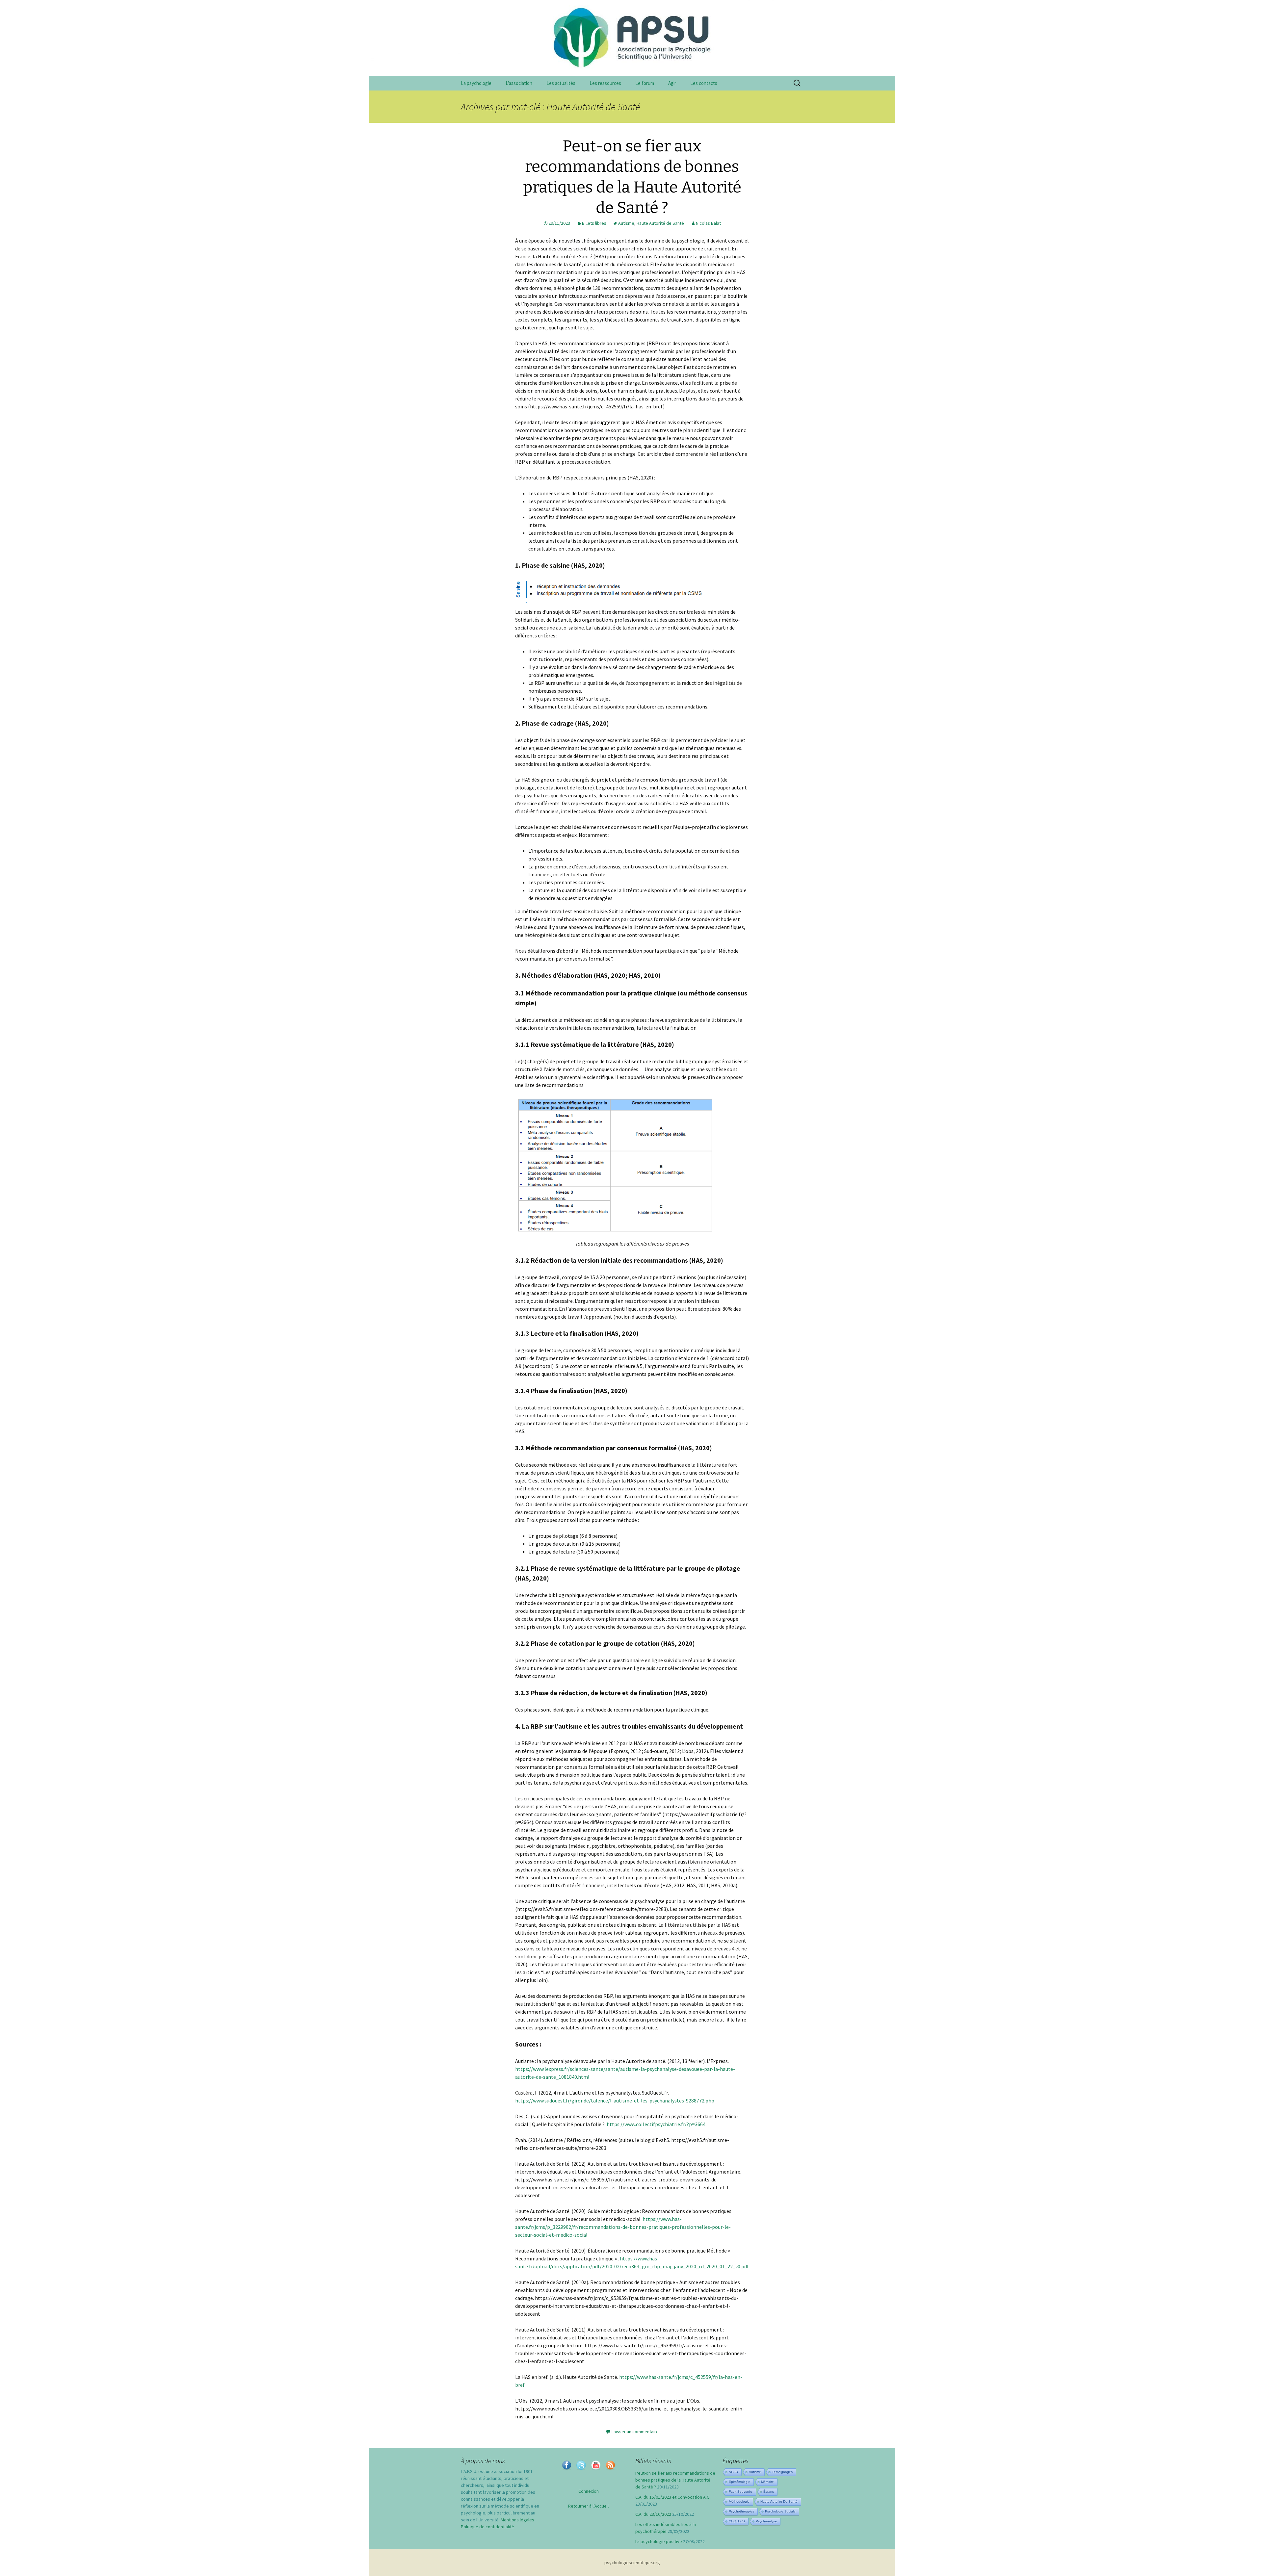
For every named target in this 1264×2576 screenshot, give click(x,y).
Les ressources (605, 83)
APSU (733, 2472)
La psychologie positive (659, 2541)
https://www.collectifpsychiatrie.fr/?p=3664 (656, 2124)
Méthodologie (739, 2501)
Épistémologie (739, 2482)
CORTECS (737, 2521)
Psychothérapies (741, 2511)
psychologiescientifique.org (632, 2563)
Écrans (769, 2492)
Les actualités (561, 83)
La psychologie (476, 83)
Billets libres (594, 223)
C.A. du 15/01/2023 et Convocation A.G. (673, 2497)
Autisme (626, 223)
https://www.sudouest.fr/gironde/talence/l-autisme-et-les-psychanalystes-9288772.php (615, 2100)
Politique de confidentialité (487, 2527)
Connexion (589, 2491)
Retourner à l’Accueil (588, 2506)
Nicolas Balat (708, 223)
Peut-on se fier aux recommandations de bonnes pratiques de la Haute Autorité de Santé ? (675, 2480)
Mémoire (767, 2482)
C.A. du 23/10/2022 (653, 2514)
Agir (672, 83)
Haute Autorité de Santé (660, 223)
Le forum (645, 83)
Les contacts (704, 83)
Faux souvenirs (741, 2492)
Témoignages (782, 2472)
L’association (519, 83)
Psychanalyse (766, 2521)
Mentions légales (517, 2520)
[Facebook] (566, 2465)
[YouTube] (596, 2465)
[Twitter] (581, 2465)
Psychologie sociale (780, 2511)
